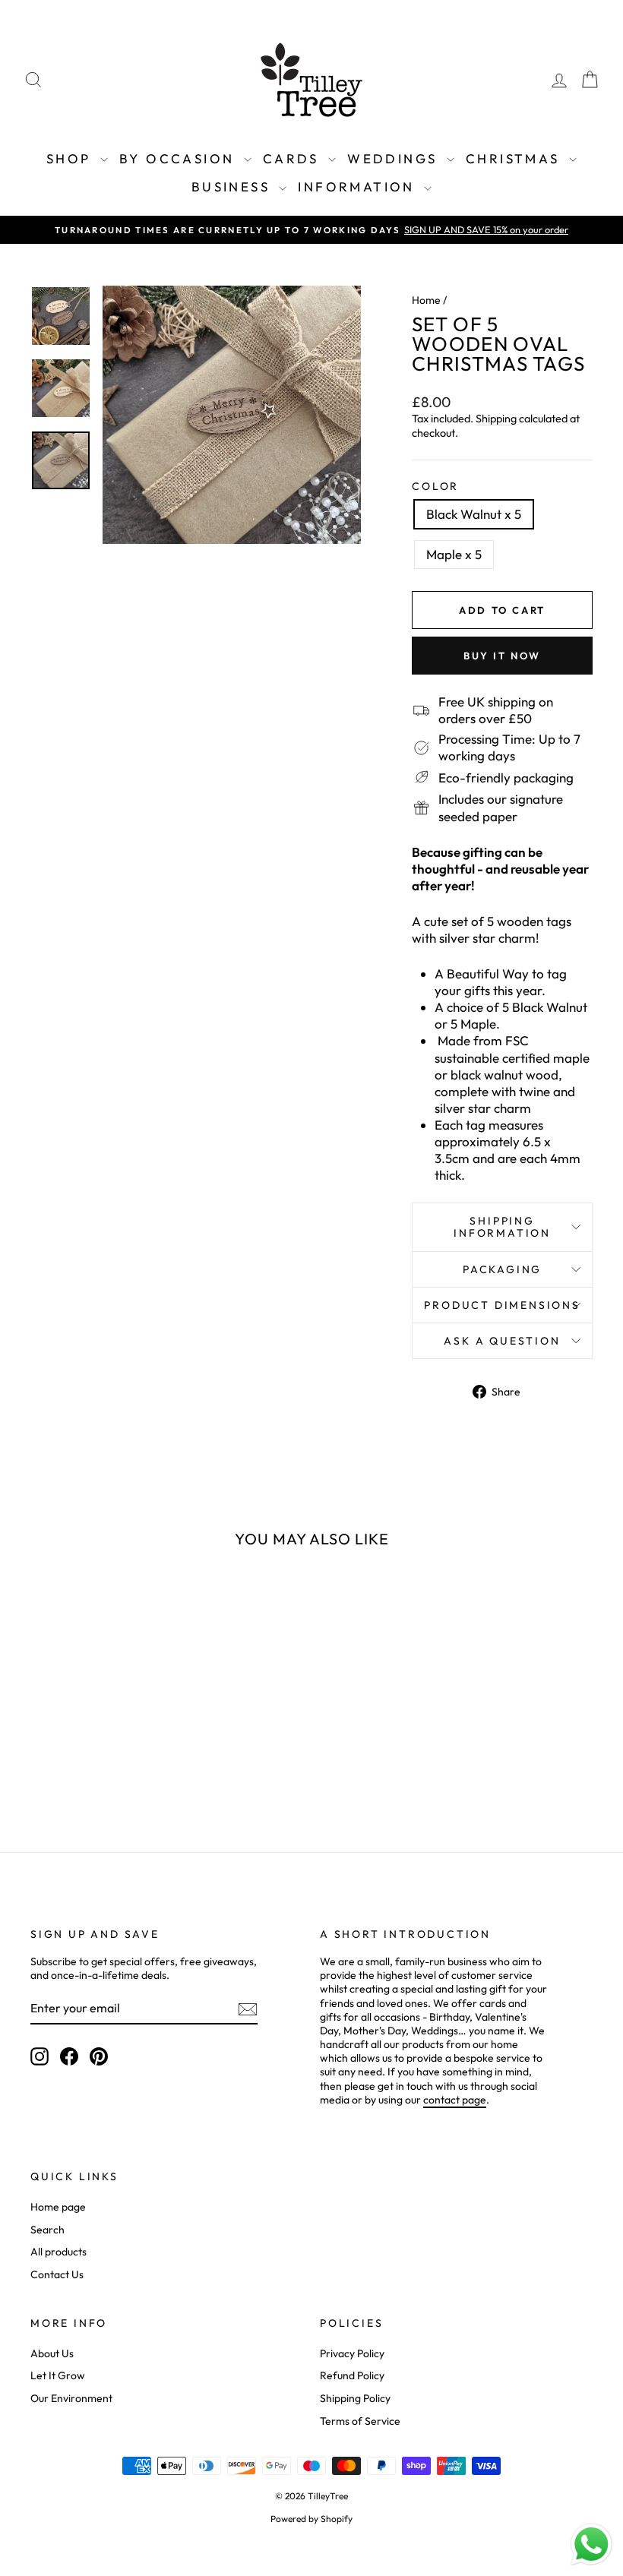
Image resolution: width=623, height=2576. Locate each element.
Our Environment (71, 2398)
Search (47, 2230)
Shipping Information (502, 1227)
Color (435, 486)
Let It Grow (58, 2375)
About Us (52, 2353)
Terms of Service (360, 2421)
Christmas (515, 158)
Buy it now (502, 656)
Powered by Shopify (311, 2519)
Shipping (496, 419)
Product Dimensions (502, 1305)
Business (234, 186)
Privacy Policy (352, 2353)
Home (426, 300)
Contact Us (57, 2274)
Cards (294, 158)
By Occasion (180, 158)
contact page (455, 2100)
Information (359, 186)
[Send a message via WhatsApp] (591, 2544)
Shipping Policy (355, 2398)
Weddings (395, 158)
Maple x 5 (454, 554)
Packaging (502, 1269)
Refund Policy (352, 2375)
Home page (58, 2207)
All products (59, 2252)
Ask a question (502, 1341)
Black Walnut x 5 (474, 514)
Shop (71, 158)
